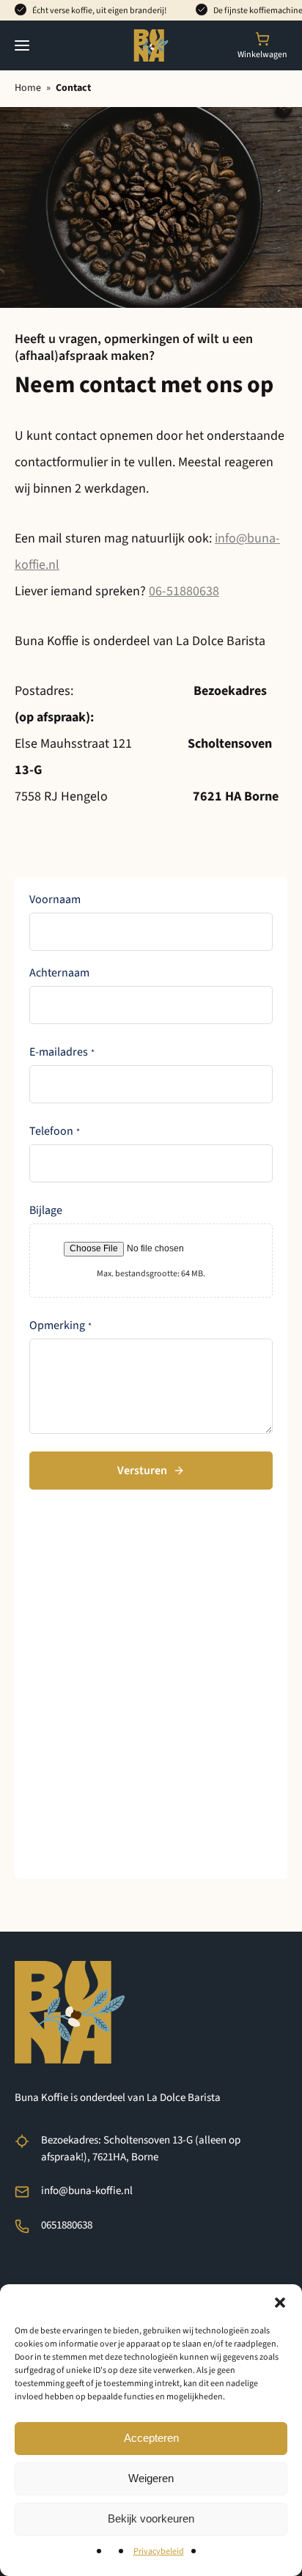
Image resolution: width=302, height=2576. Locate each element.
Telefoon (55, 1131)
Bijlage (46, 1210)
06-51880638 (184, 591)
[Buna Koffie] (151, 45)
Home (28, 88)
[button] (280, 2303)
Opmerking (60, 1325)
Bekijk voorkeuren (151, 2518)
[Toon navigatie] (22, 45)
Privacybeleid (159, 2551)
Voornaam (55, 899)
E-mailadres (62, 1052)
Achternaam (59, 973)
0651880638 (67, 2225)
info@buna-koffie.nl (87, 2191)
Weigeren (151, 2478)
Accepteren (151, 2438)
